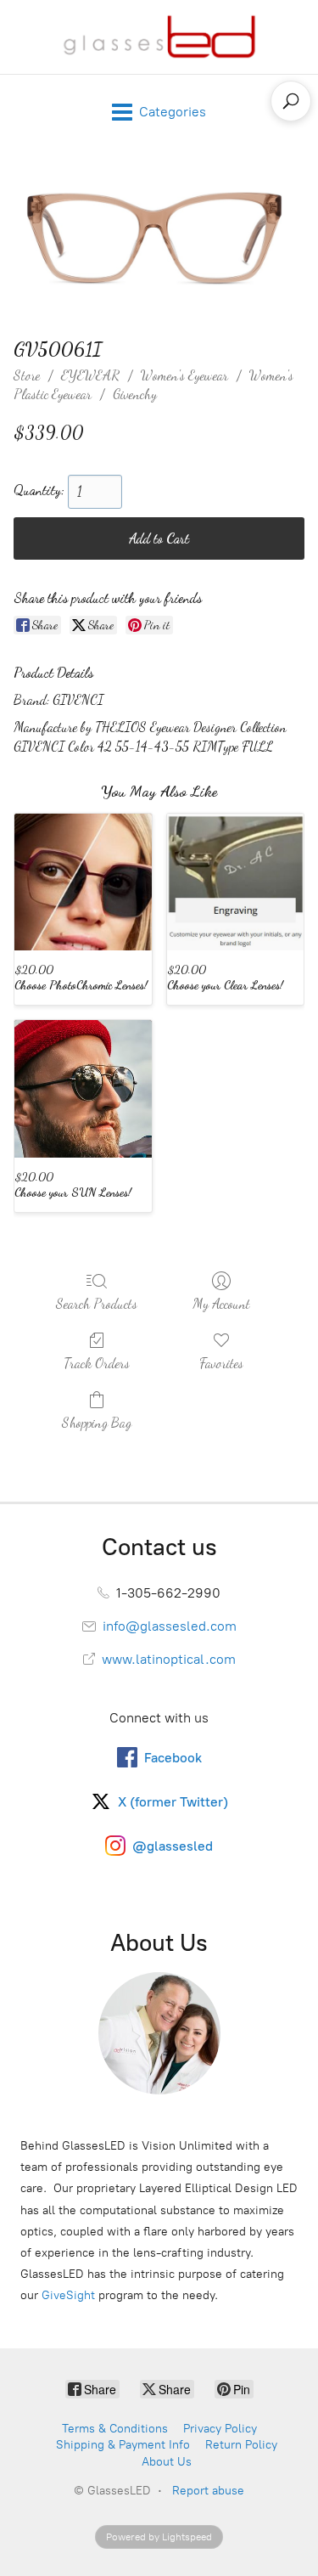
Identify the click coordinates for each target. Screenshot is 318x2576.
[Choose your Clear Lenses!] (236, 882)
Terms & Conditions (115, 2429)
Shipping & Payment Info (123, 2445)
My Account (221, 1303)
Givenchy (135, 394)
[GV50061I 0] (159, 239)
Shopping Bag (97, 1422)
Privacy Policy (220, 2429)
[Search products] (291, 101)
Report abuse (208, 2491)
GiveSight (68, 2295)
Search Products (97, 1303)
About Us (167, 2462)
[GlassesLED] (159, 37)
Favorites (221, 1363)
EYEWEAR (90, 375)
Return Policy (241, 2445)
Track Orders (97, 1363)
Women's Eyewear (184, 375)
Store (27, 375)
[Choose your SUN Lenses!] (83, 1089)
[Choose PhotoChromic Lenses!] (83, 882)
